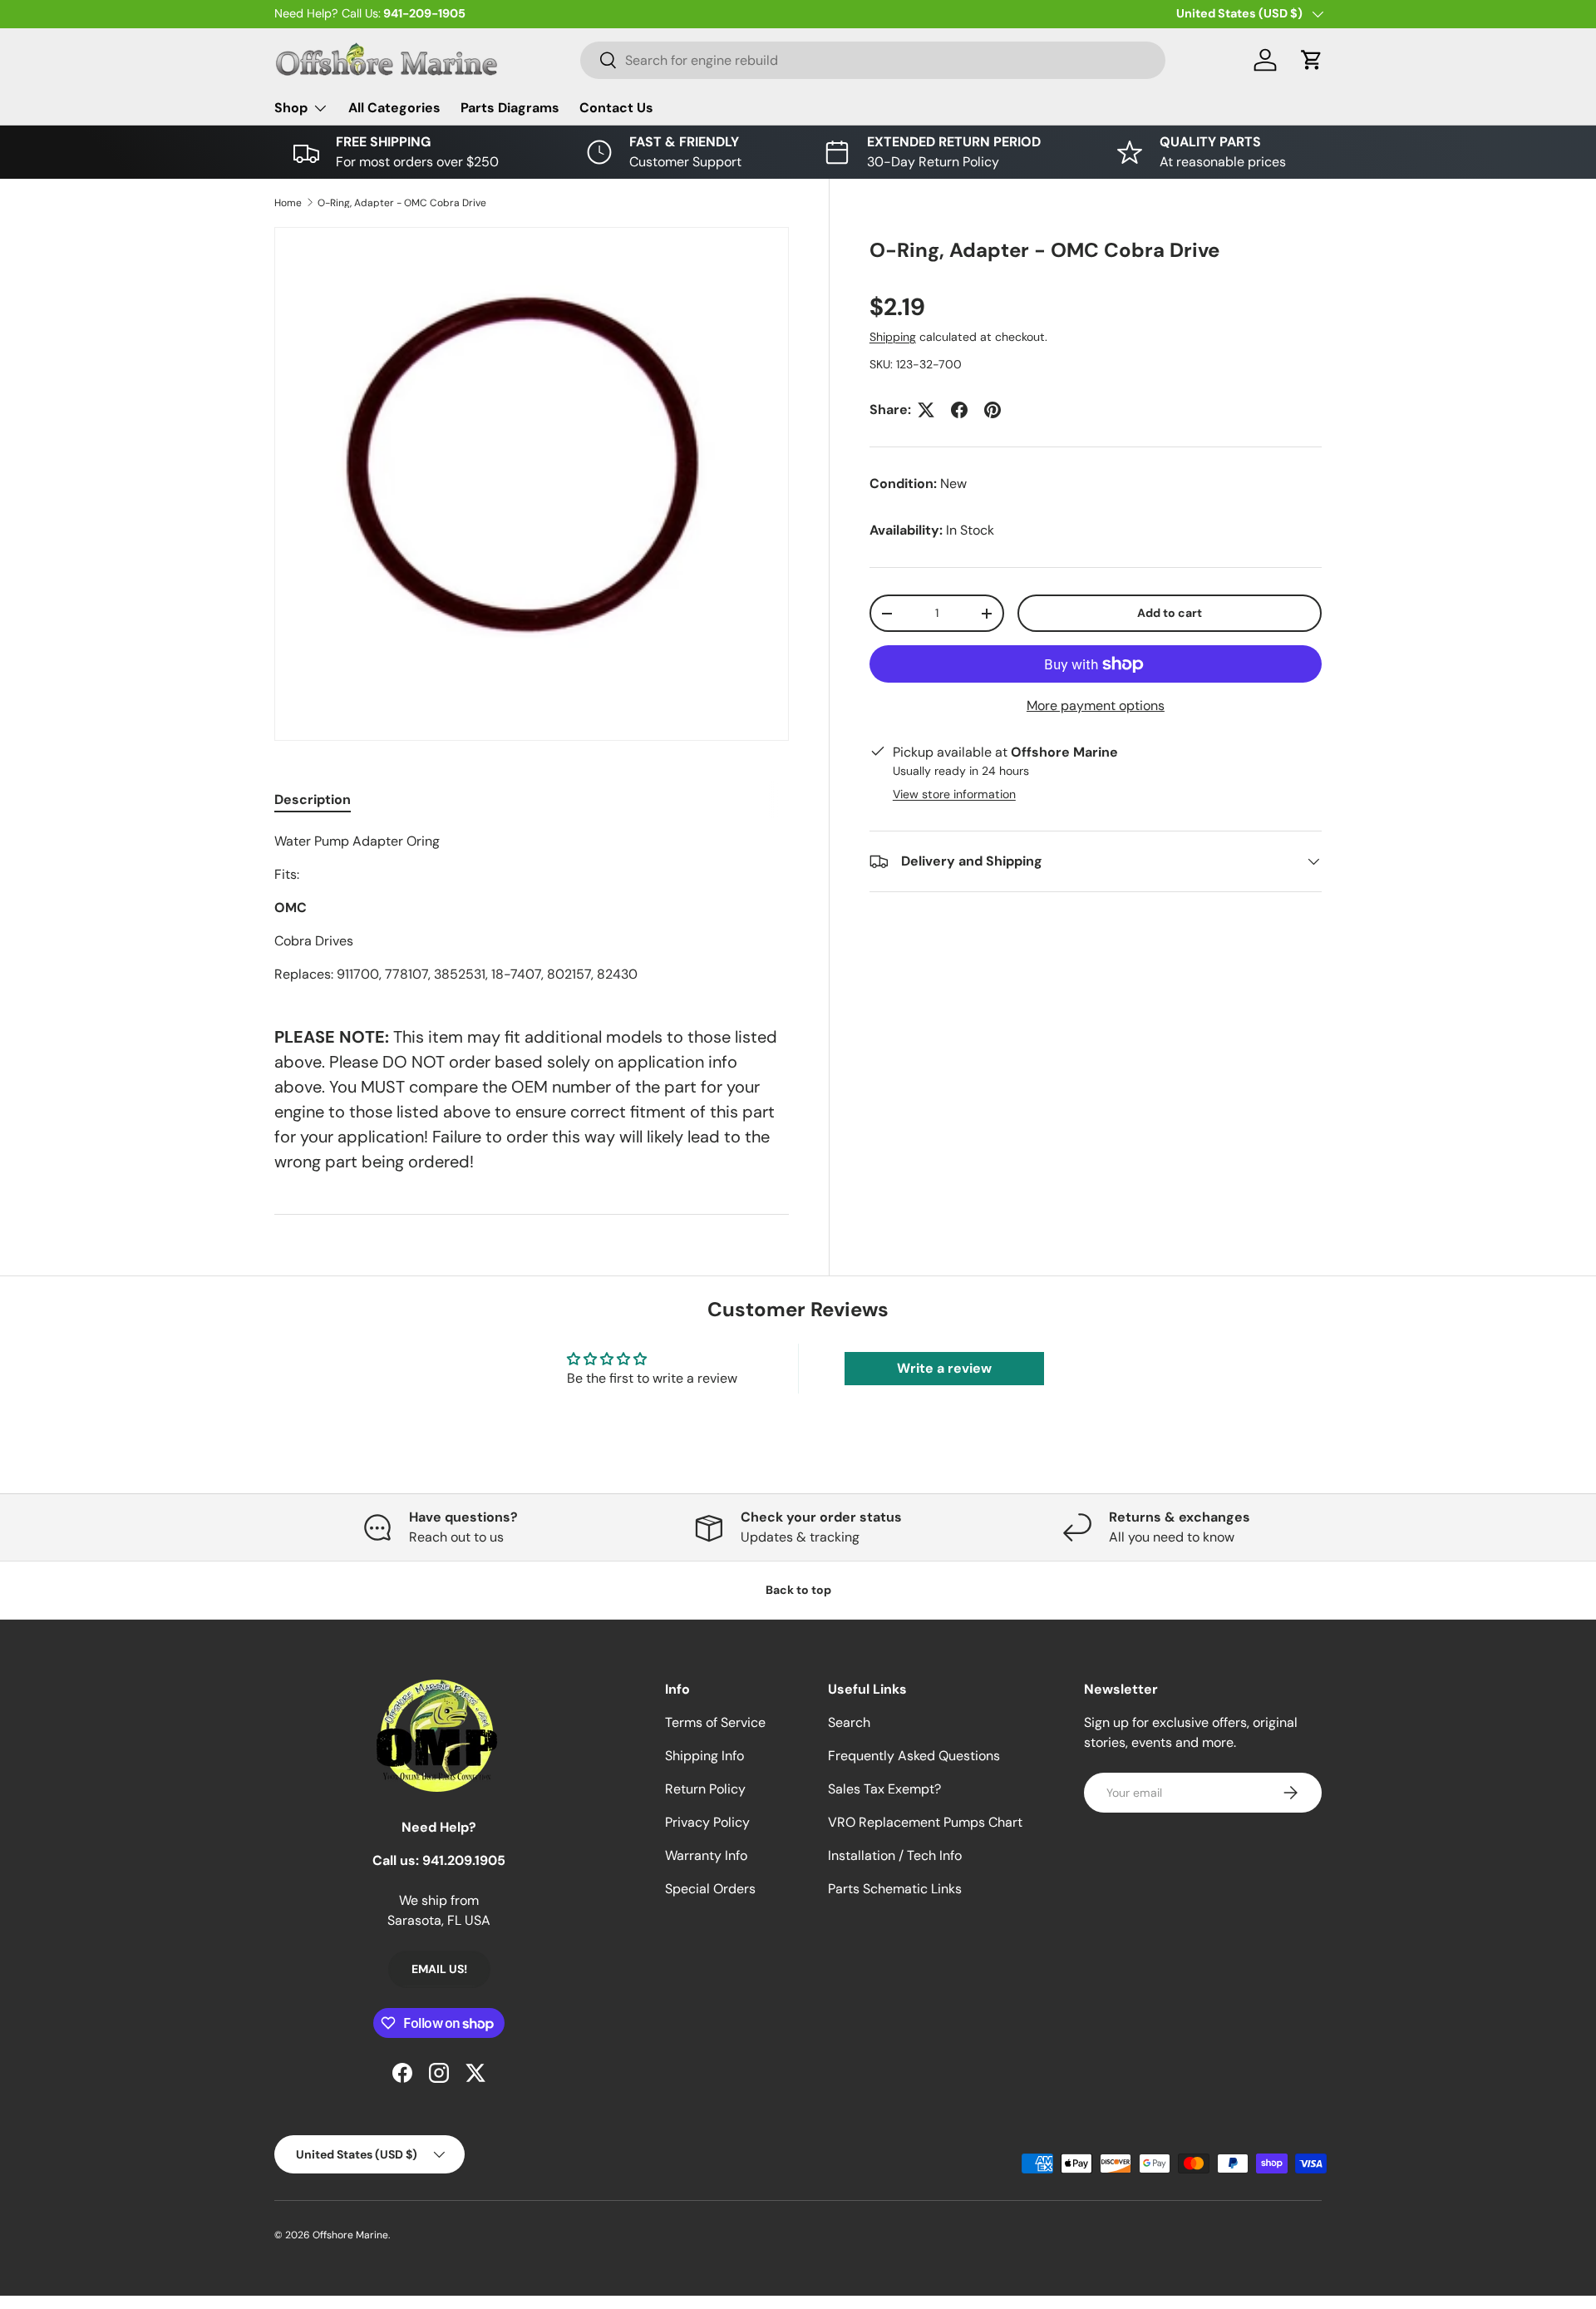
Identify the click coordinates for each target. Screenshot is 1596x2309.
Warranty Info (706, 1855)
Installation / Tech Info (895, 1855)
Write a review (944, 1368)
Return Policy (705, 1789)
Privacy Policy (707, 1822)
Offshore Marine (350, 2235)
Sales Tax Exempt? (884, 1789)
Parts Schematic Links (895, 1889)
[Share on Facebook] (959, 410)
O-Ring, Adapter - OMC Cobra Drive (402, 203)
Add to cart (1170, 613)
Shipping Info (704, 1756)
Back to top (798, 1590)
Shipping (893, 337)
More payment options (1096, 706)
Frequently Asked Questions (914, 1756)
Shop (291, 108)
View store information (954, 794)
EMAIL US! (439, 1969)
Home (288, 203)
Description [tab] (313, 799)
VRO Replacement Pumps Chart (925, 1822)
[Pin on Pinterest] (993, 410)
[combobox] (873, 60)
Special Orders (710, 1889)
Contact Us (616, 108)
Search (849, 1722)
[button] (1312, 60)
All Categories (394, 108)
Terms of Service (715, 1722)
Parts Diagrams (510, 108)
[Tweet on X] (926, 410)
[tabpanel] (532, 908)
